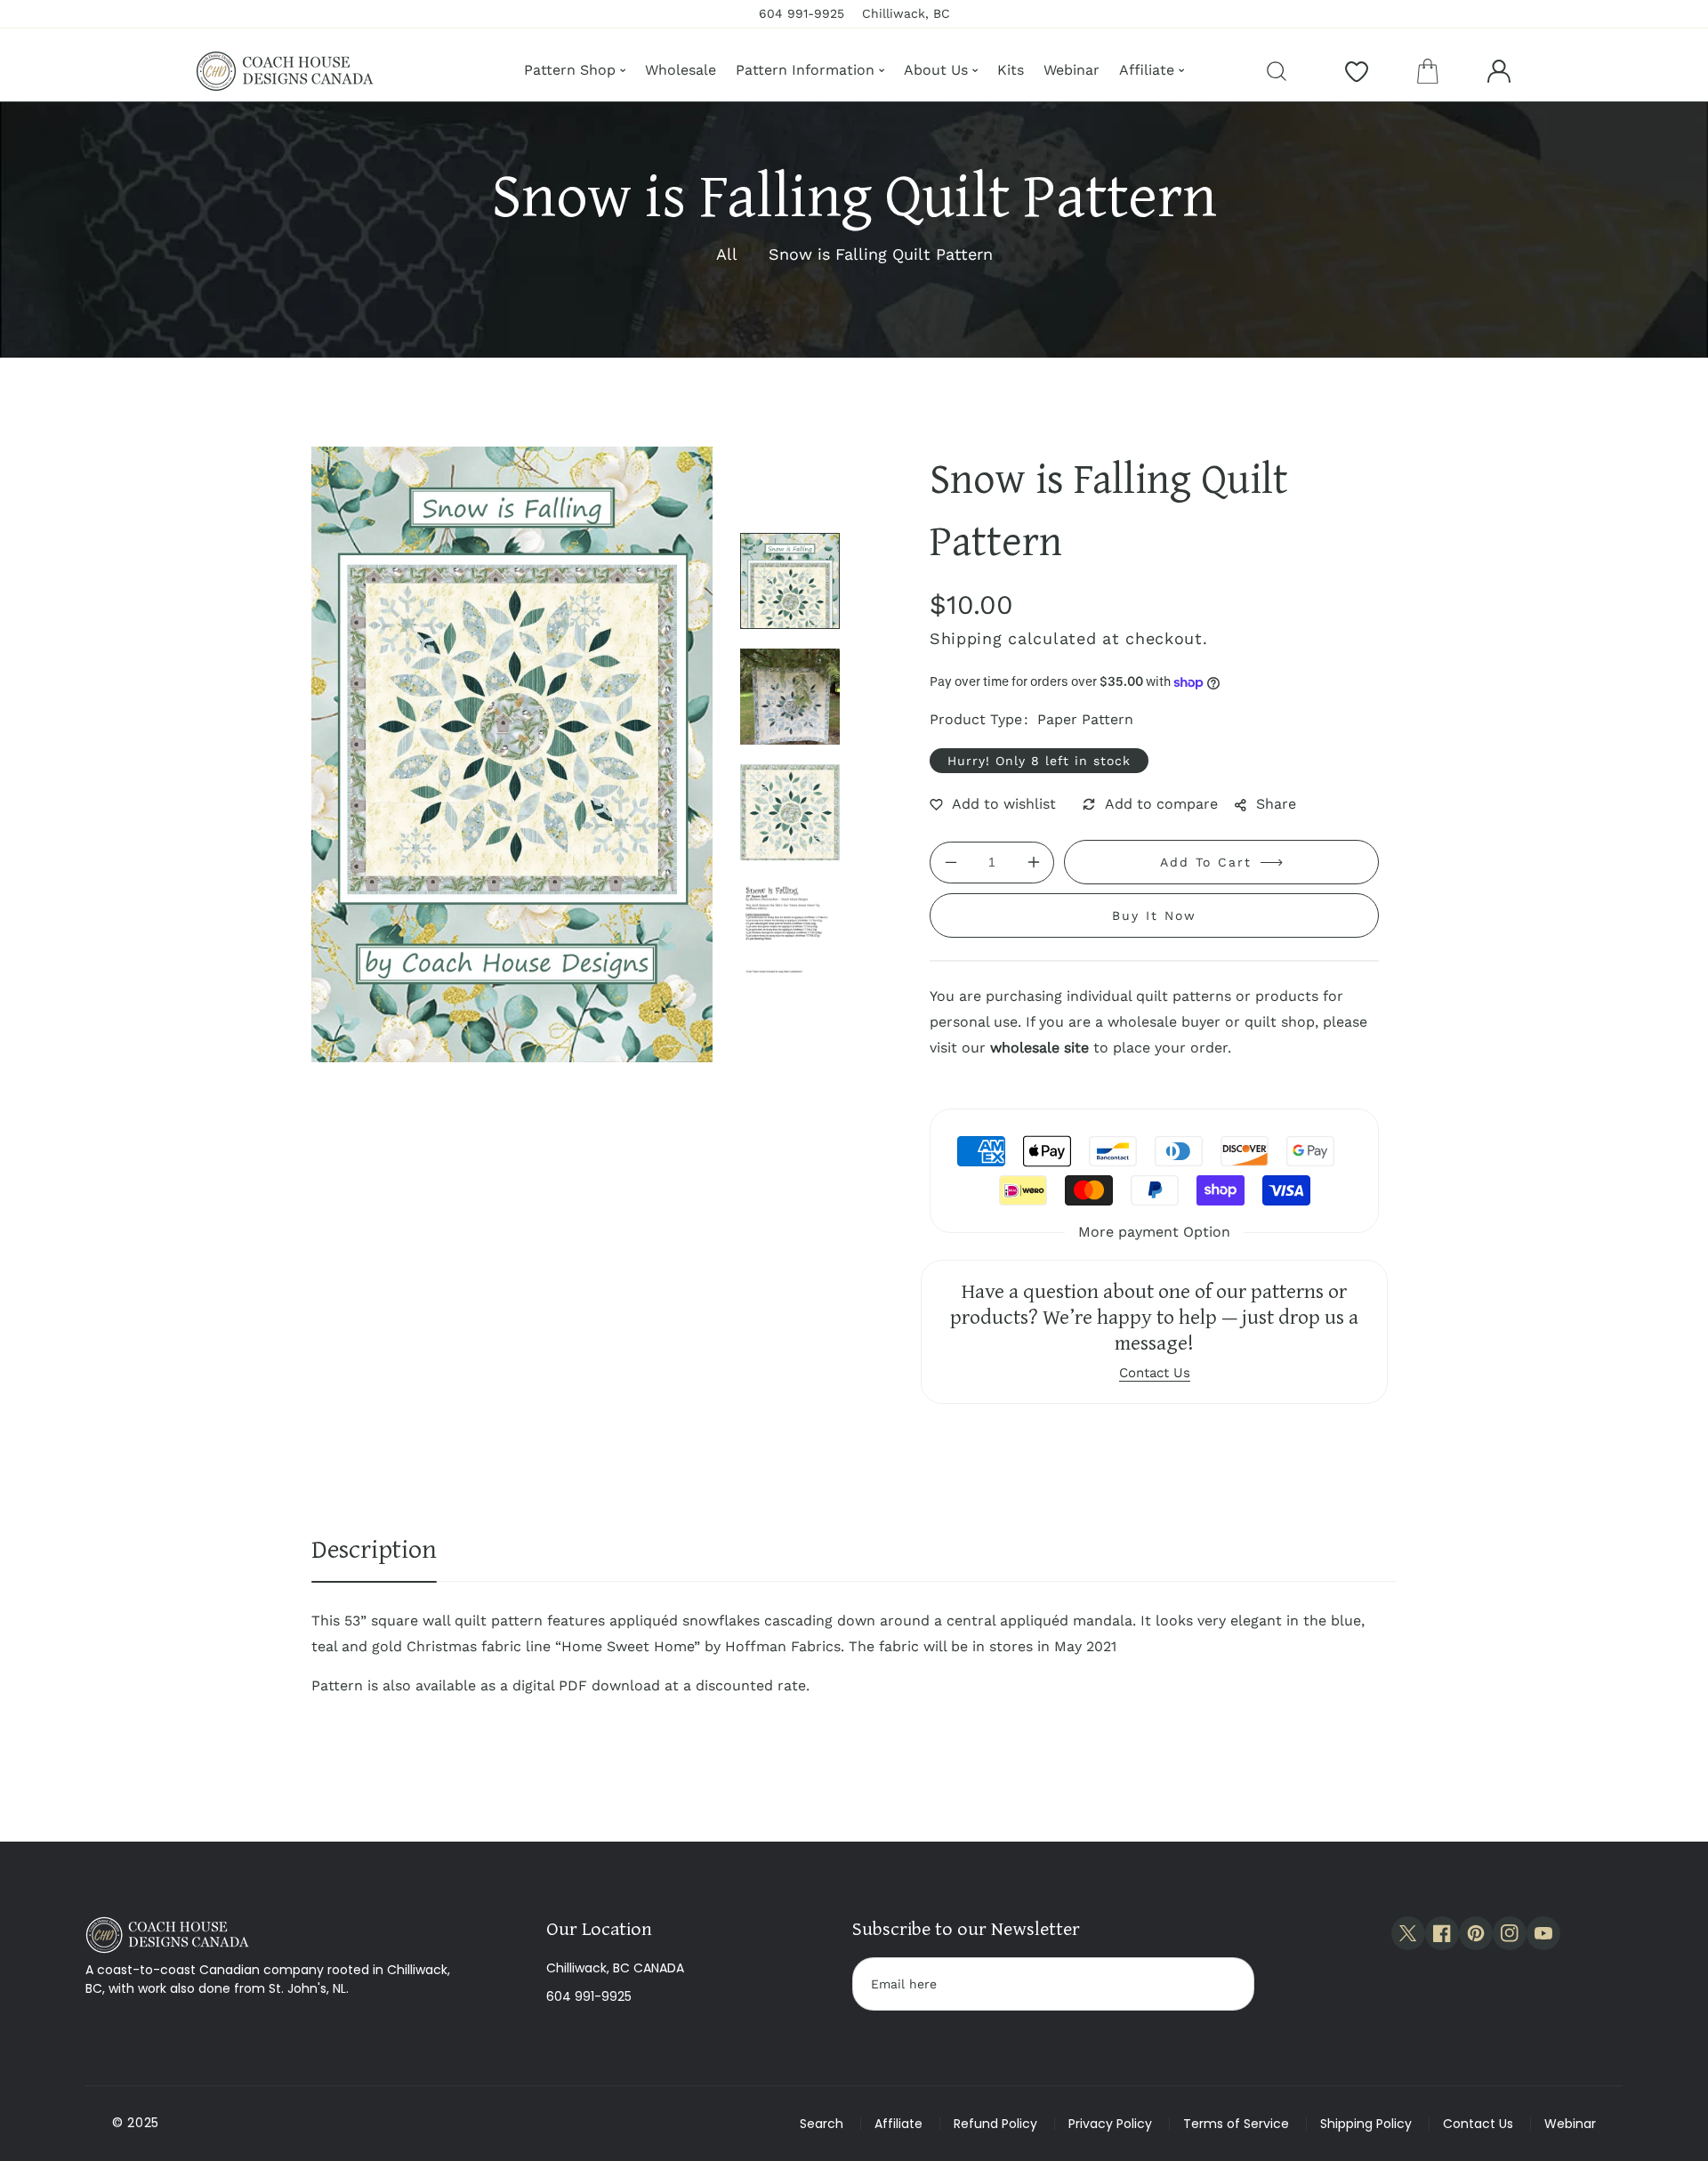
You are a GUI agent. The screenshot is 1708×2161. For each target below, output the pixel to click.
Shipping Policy (1366, 2124)
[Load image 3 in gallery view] (790, 812)
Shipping (966, 638)
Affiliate (898, 2124)
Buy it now (1154, 915)
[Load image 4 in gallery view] (790, 928)
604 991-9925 (589, 1996)
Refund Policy (995, 2124)
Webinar (1570, 2124)
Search (822, 2124)
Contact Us (1478, 2124)
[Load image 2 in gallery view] (790, 697)
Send (1224, 1984)
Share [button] (1276, 804)
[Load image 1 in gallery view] (790, 581)
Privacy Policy (1110, 2124)
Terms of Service (1236, 2124)
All (727, 254)
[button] (1428, 71)
